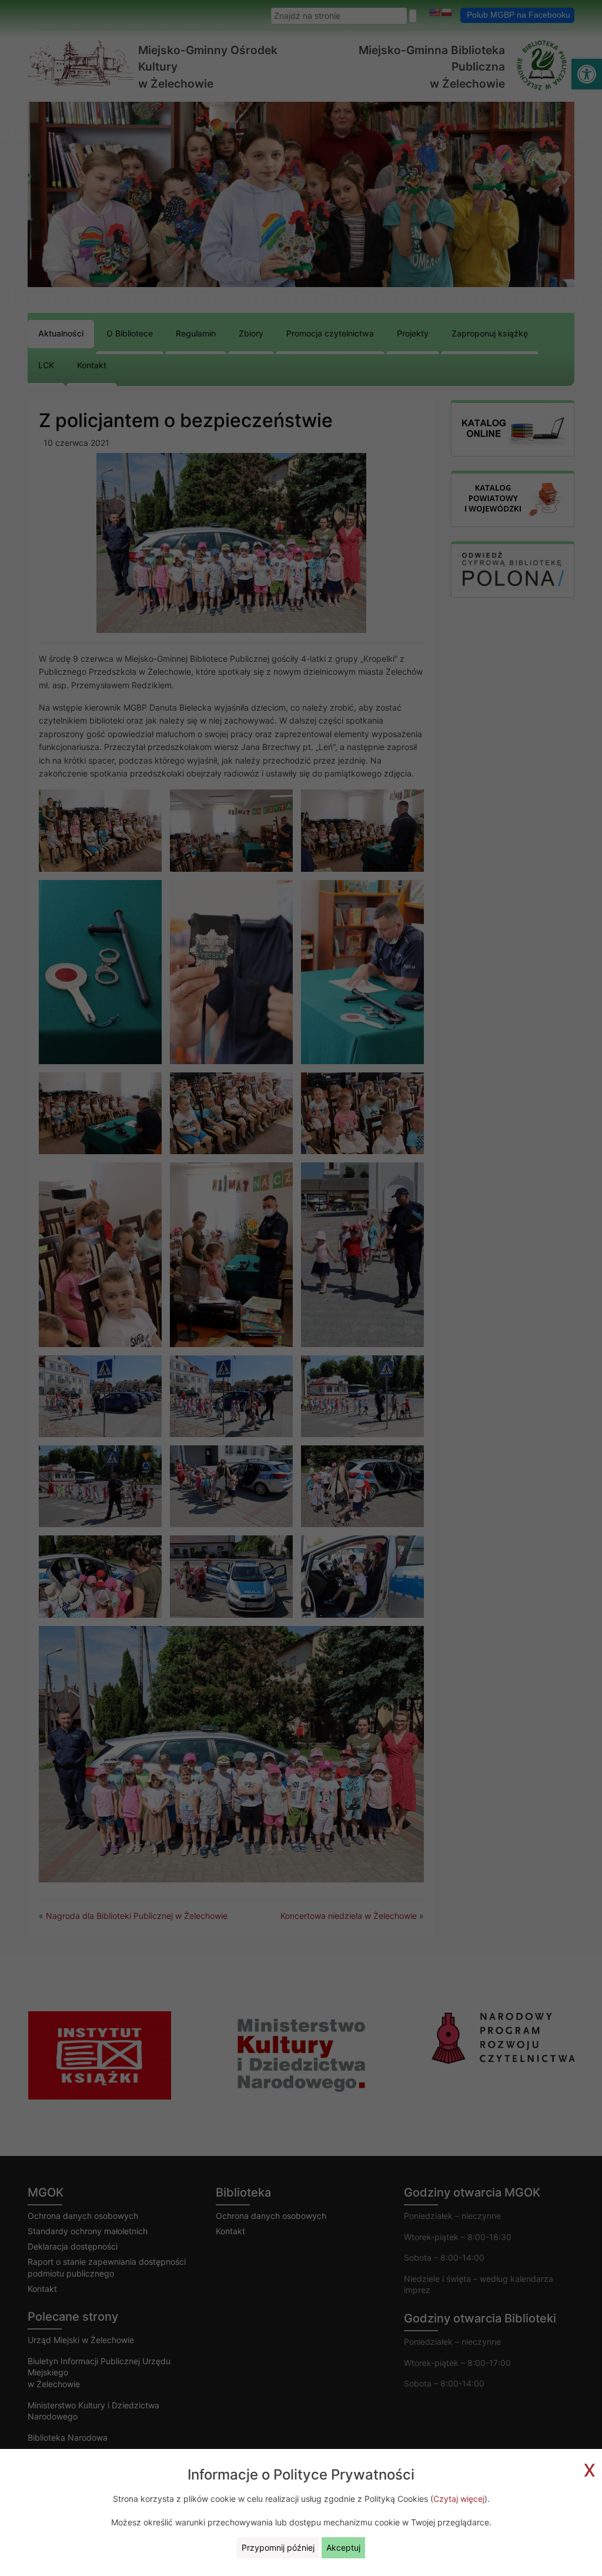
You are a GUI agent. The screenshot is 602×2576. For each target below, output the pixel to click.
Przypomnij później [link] (278, 2547)
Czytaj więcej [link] (459, 2499)
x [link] (590, 2468)
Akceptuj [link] (343, 2547)
